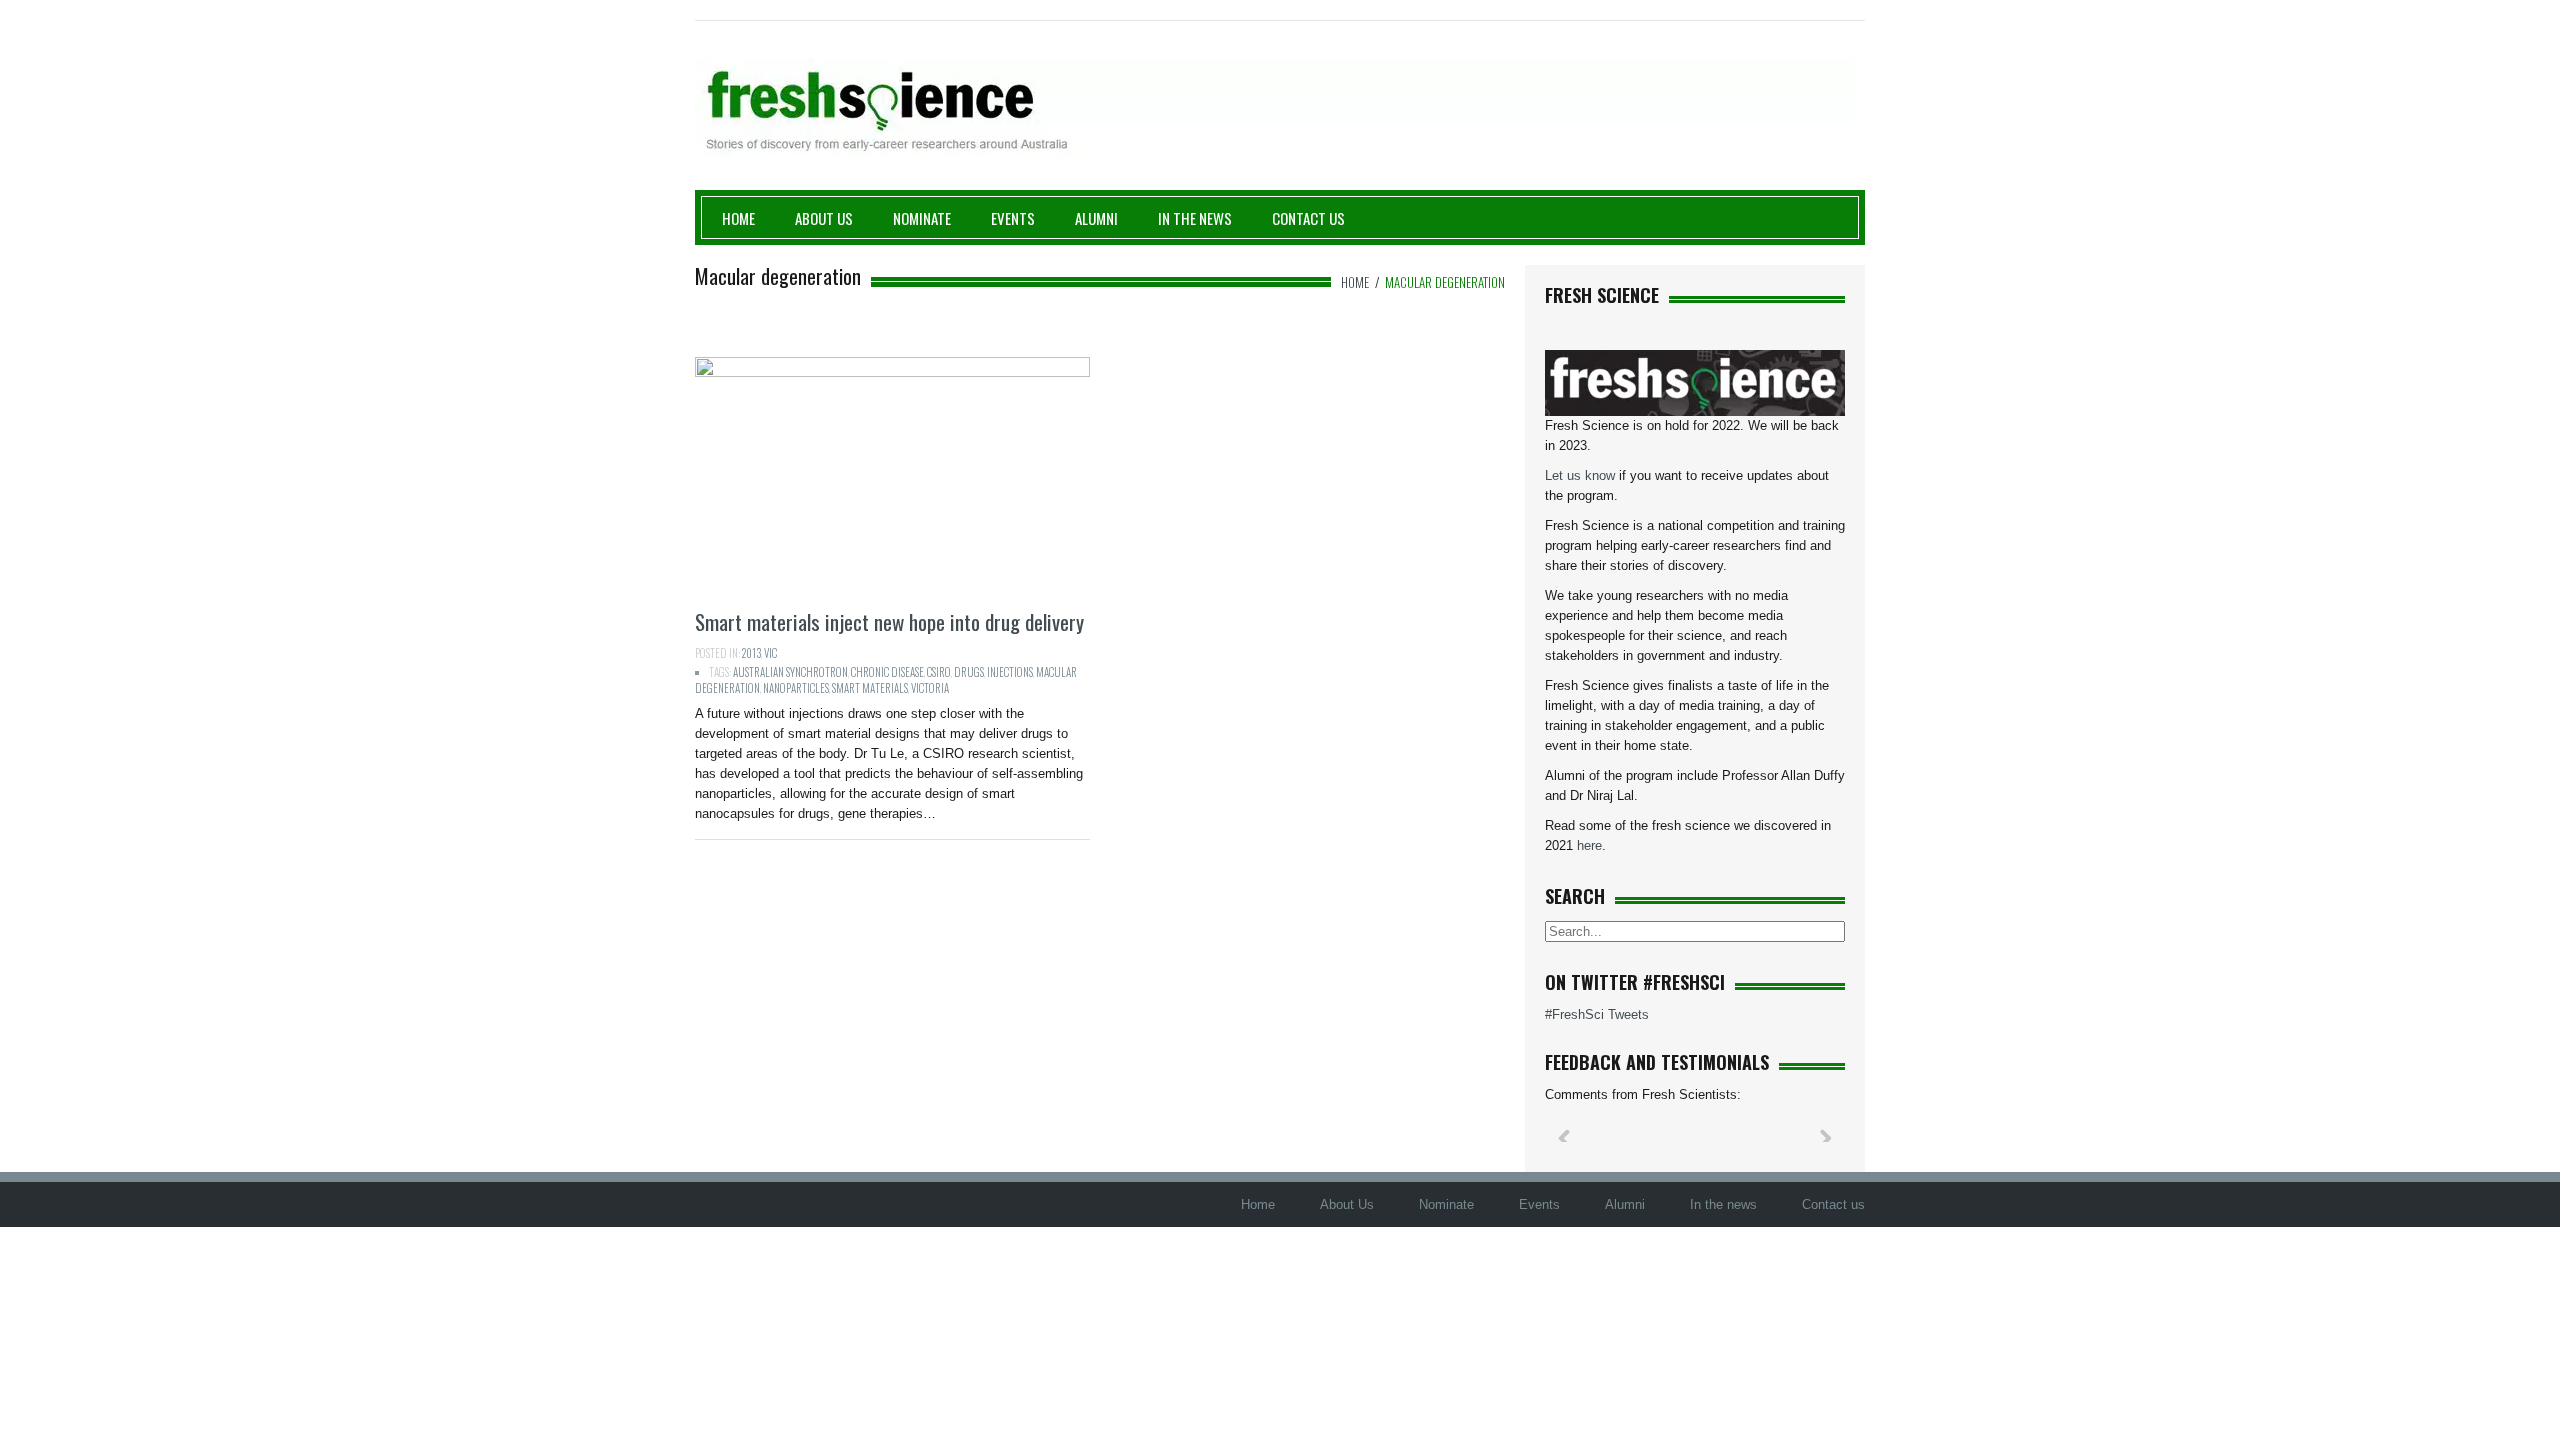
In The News (1195, 218)
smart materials (870, 688)
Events (1013, 218)
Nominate (922, 218)
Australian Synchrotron (790, 672)
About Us (824, 218)
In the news (1723, 1204)
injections (1010, 672)
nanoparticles (796, 688)
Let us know (1580, 475)
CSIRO (939, 672)
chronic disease (887, 672)
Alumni (1096, 218)
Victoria (930, 688)
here (1589, 845)
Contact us (1308, 218)
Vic (770, 653)
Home (738, 218)
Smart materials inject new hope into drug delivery (889, 621)
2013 (751, 653)
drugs (969, 672)
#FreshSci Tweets (1597, 1014)
